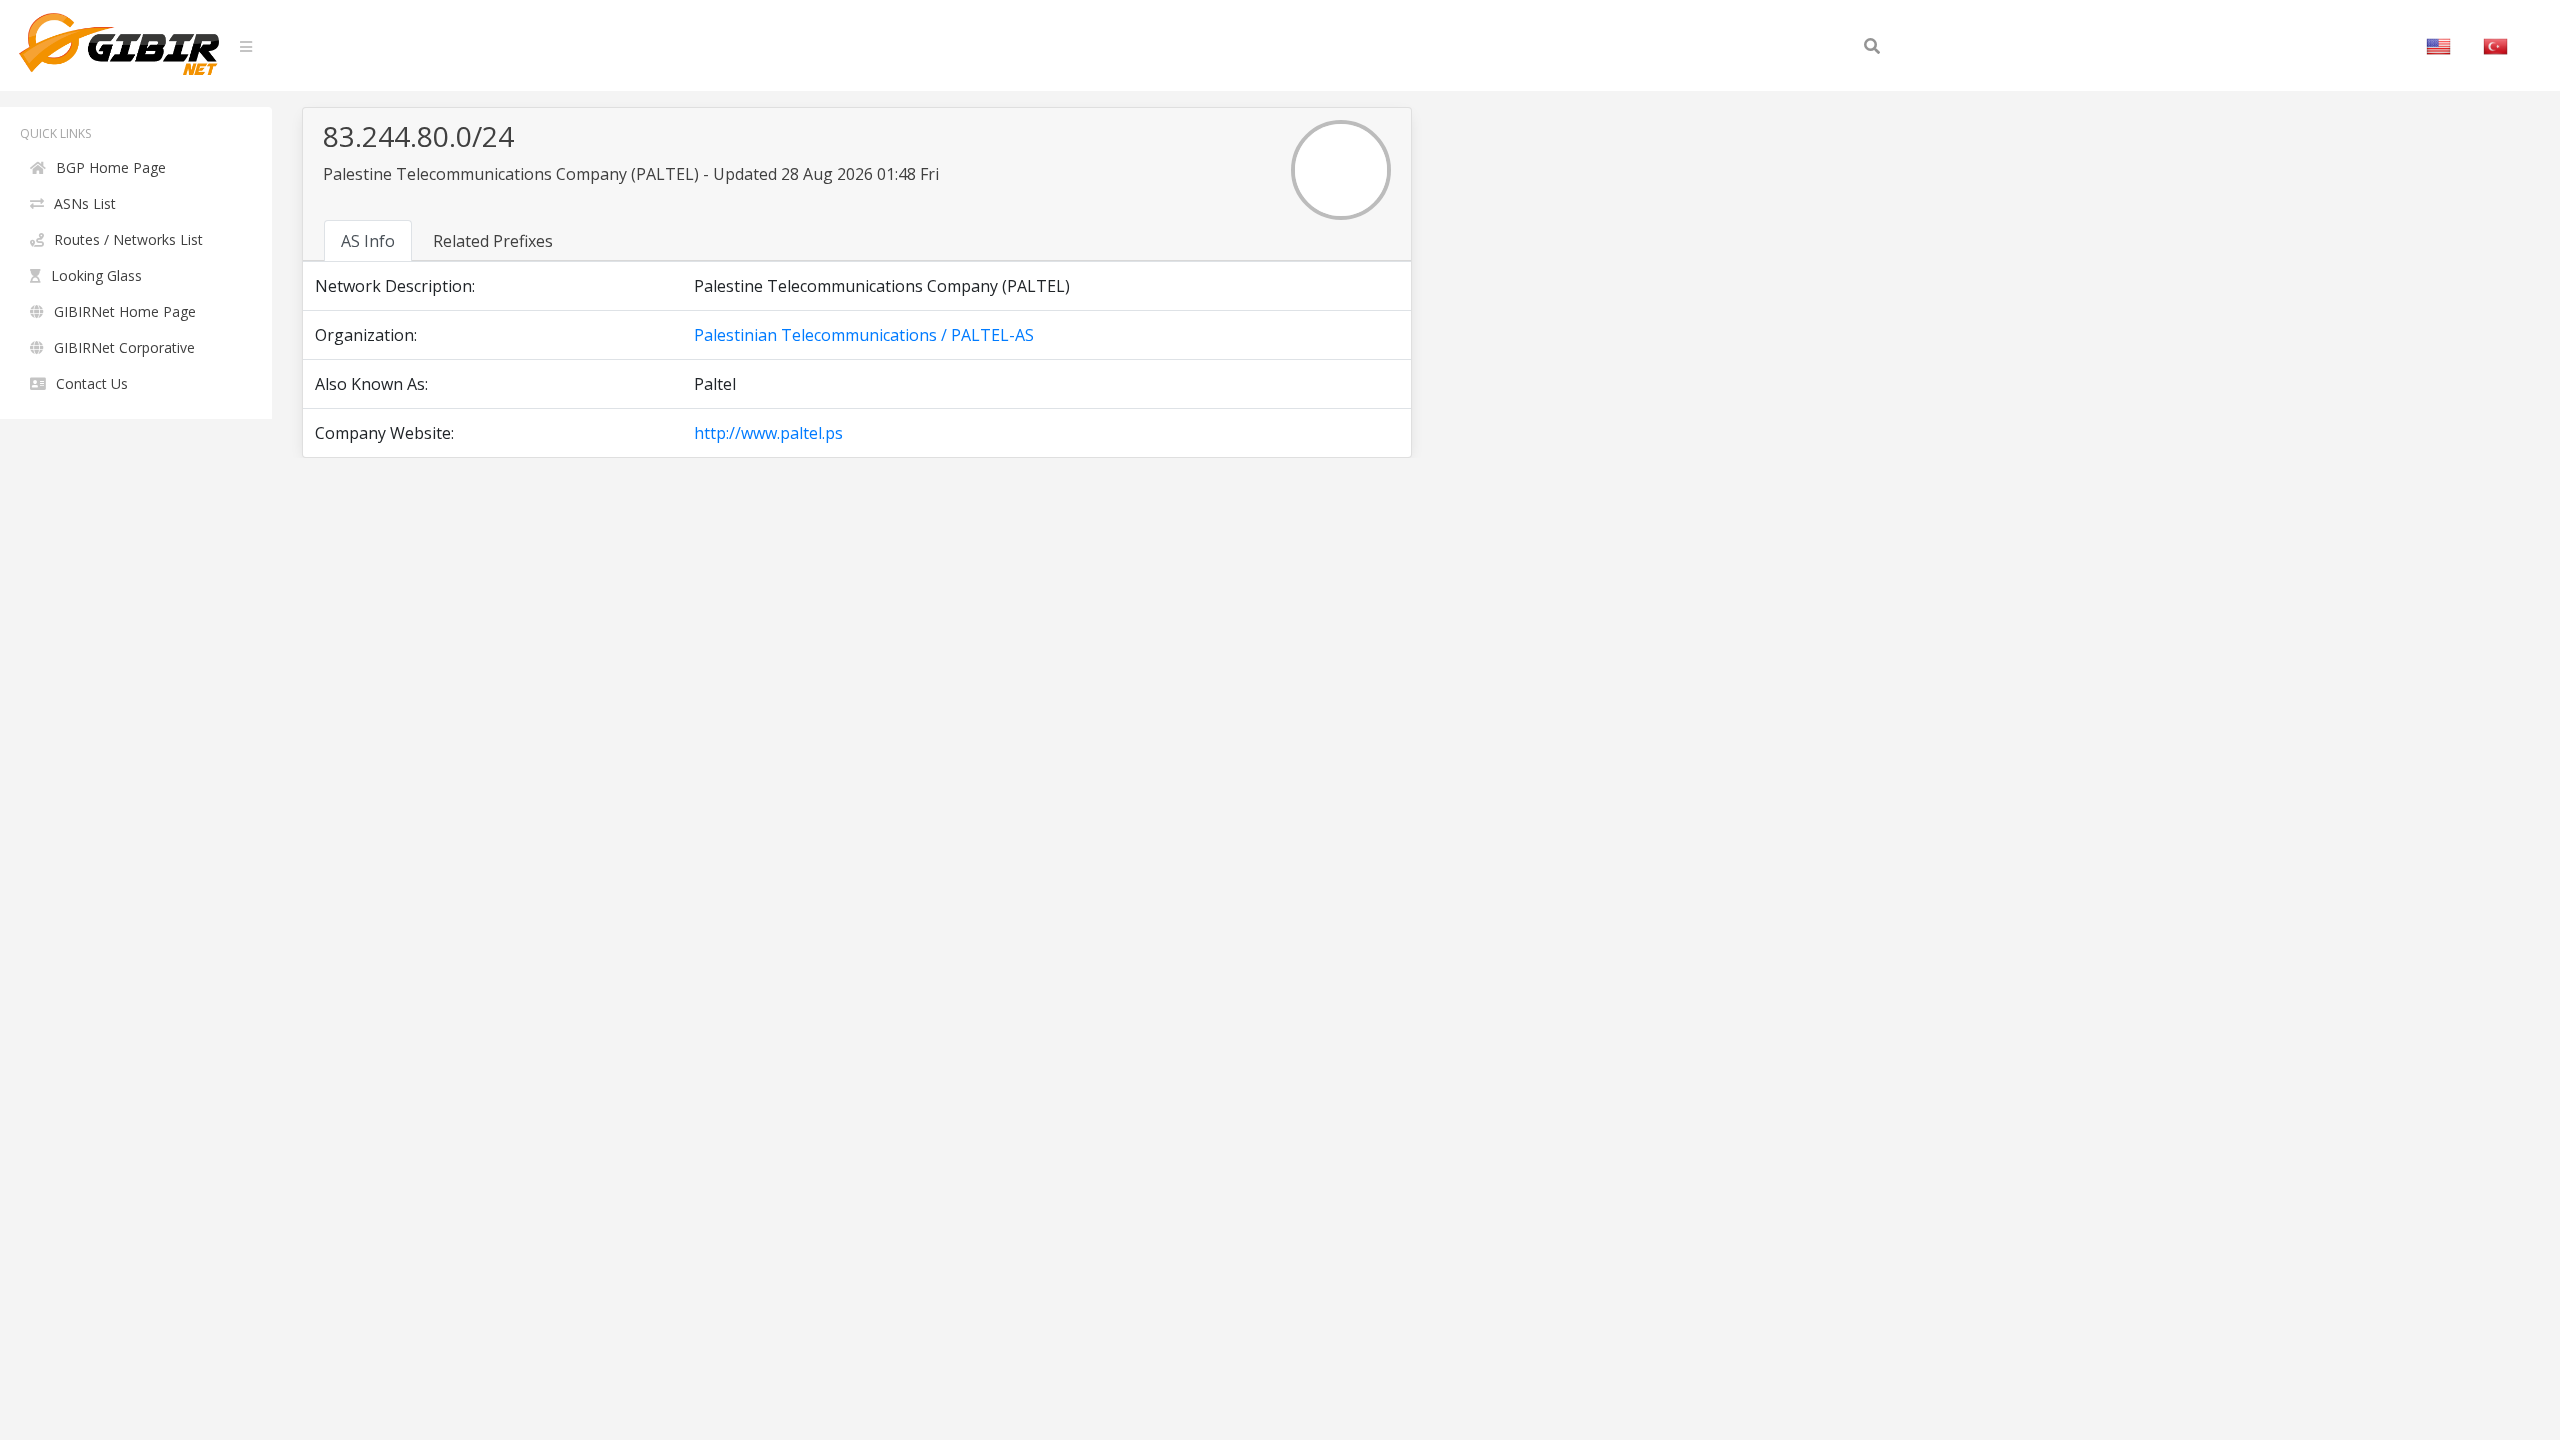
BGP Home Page (111, 167)
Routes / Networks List (128, 239)
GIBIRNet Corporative (124, 347)
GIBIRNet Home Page (125, 311)
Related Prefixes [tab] (493, 241)
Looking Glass (96, 275)
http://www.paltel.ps (768, 433)
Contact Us (92, 383)
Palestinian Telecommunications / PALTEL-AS (864, 335)
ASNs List (85, 203)
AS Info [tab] (368, 241)
